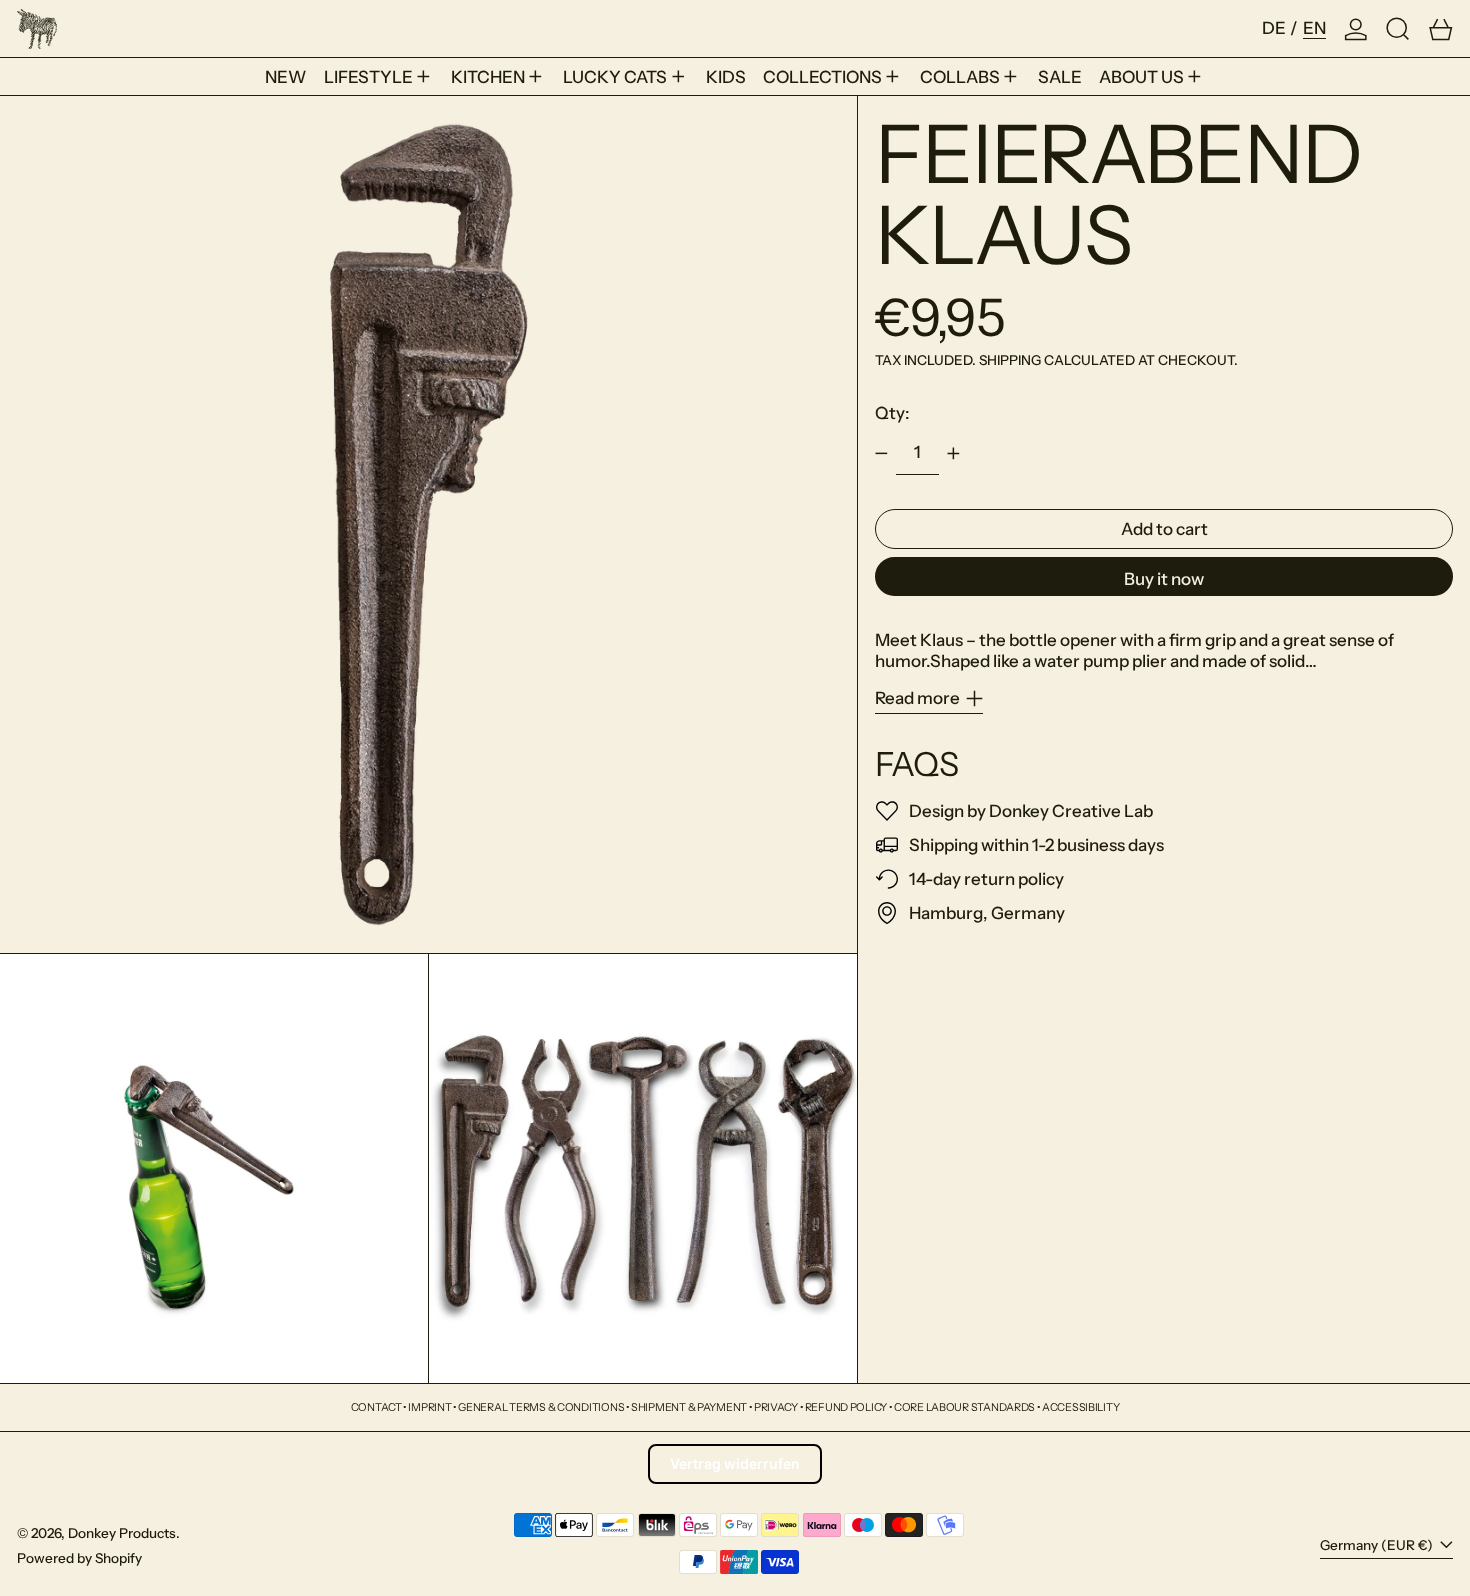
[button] (1398, 28)
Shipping (1010, 361)
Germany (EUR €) (1378, 1545)
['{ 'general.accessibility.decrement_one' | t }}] (882, 454)
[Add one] (954, 454)
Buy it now (1164, 579)
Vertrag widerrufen (735, 1463)
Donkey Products (122, 1533)
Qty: (892, 413)
